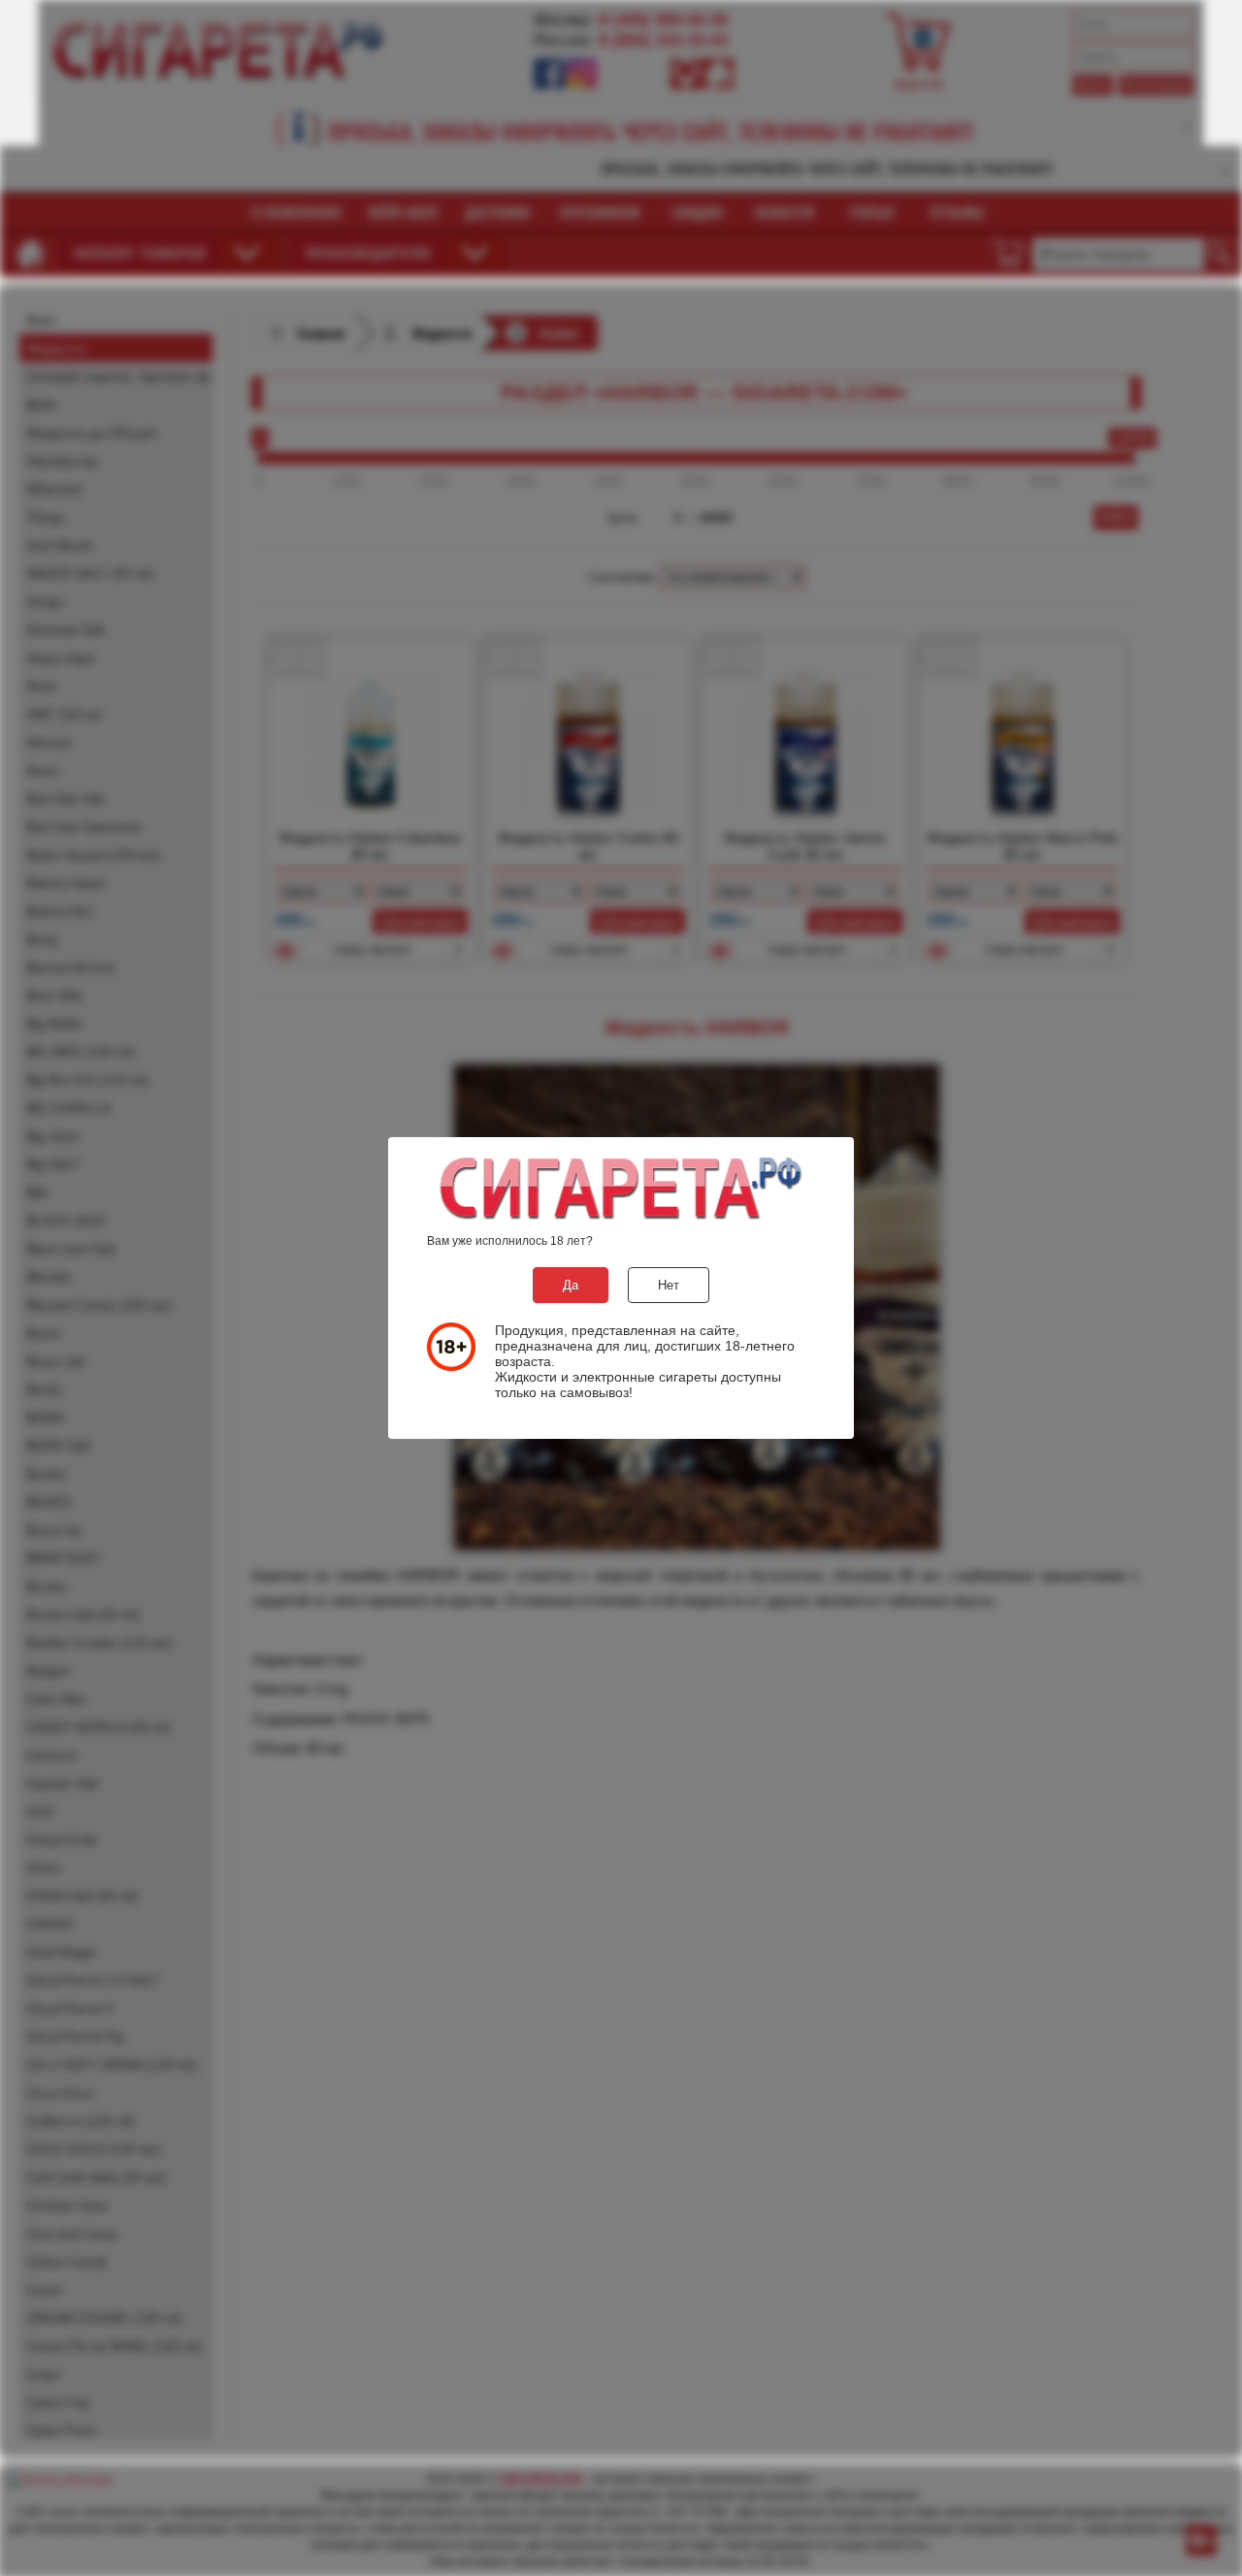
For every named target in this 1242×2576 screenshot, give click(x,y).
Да (571, 1285)
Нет (669, 1285)
